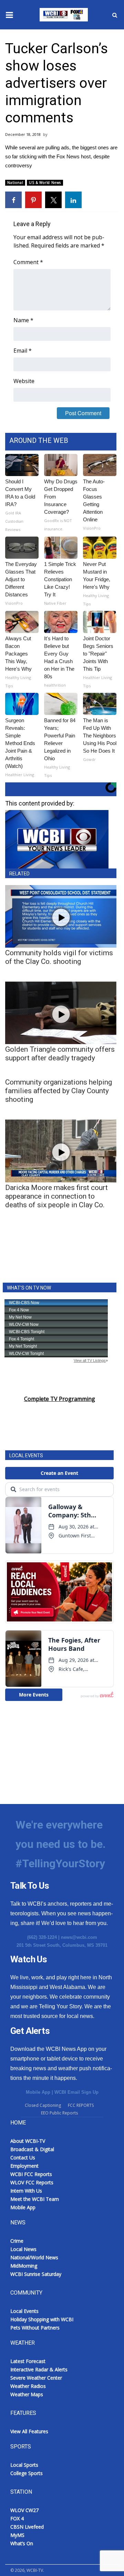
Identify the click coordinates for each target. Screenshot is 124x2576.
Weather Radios (28, 2386)
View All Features (29, 2431)
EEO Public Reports (59, 2113)
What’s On (22, 2543)
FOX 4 (17, 2518)
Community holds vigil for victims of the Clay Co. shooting (59, 957)
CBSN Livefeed (27, 2527)
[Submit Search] (115, 15)
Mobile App (38, 2092)
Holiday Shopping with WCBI (42, 2319)
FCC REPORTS (81, 2105)
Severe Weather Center (36, 2378)
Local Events (24, 2311)
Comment (28, 262)
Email (23, 351)
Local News (23, 2249)
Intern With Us (26, 2191)
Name (23, 320)
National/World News (34, 2257)
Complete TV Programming (60, 1399)
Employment (24, 2166)
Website (24, 381)
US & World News (45, 183)
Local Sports (24, 2465)
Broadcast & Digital (32, 2149)
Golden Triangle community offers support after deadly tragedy (60, 1054)
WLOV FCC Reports (32, 2182)
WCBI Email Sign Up (76, 2092)
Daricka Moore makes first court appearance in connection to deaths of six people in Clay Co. (56, 1196)
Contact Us (23, 2157)
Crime (17, 2241)
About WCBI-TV (28, 2141)
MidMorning (24, 2266)
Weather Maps (27, 2394)
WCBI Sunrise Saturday (36, 2274)
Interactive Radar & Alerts (39, 2369)
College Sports (27, 2473)
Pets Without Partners (35, 2328)
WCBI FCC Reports (31, 2174)
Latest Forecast (28, 2361)
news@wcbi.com (79, 1937)
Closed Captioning (43, 2105)
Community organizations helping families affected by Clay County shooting (59, 1091)
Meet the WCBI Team (35, 2199)
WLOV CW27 (24, 2510)
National (15, 183)
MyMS (17, 2535)
